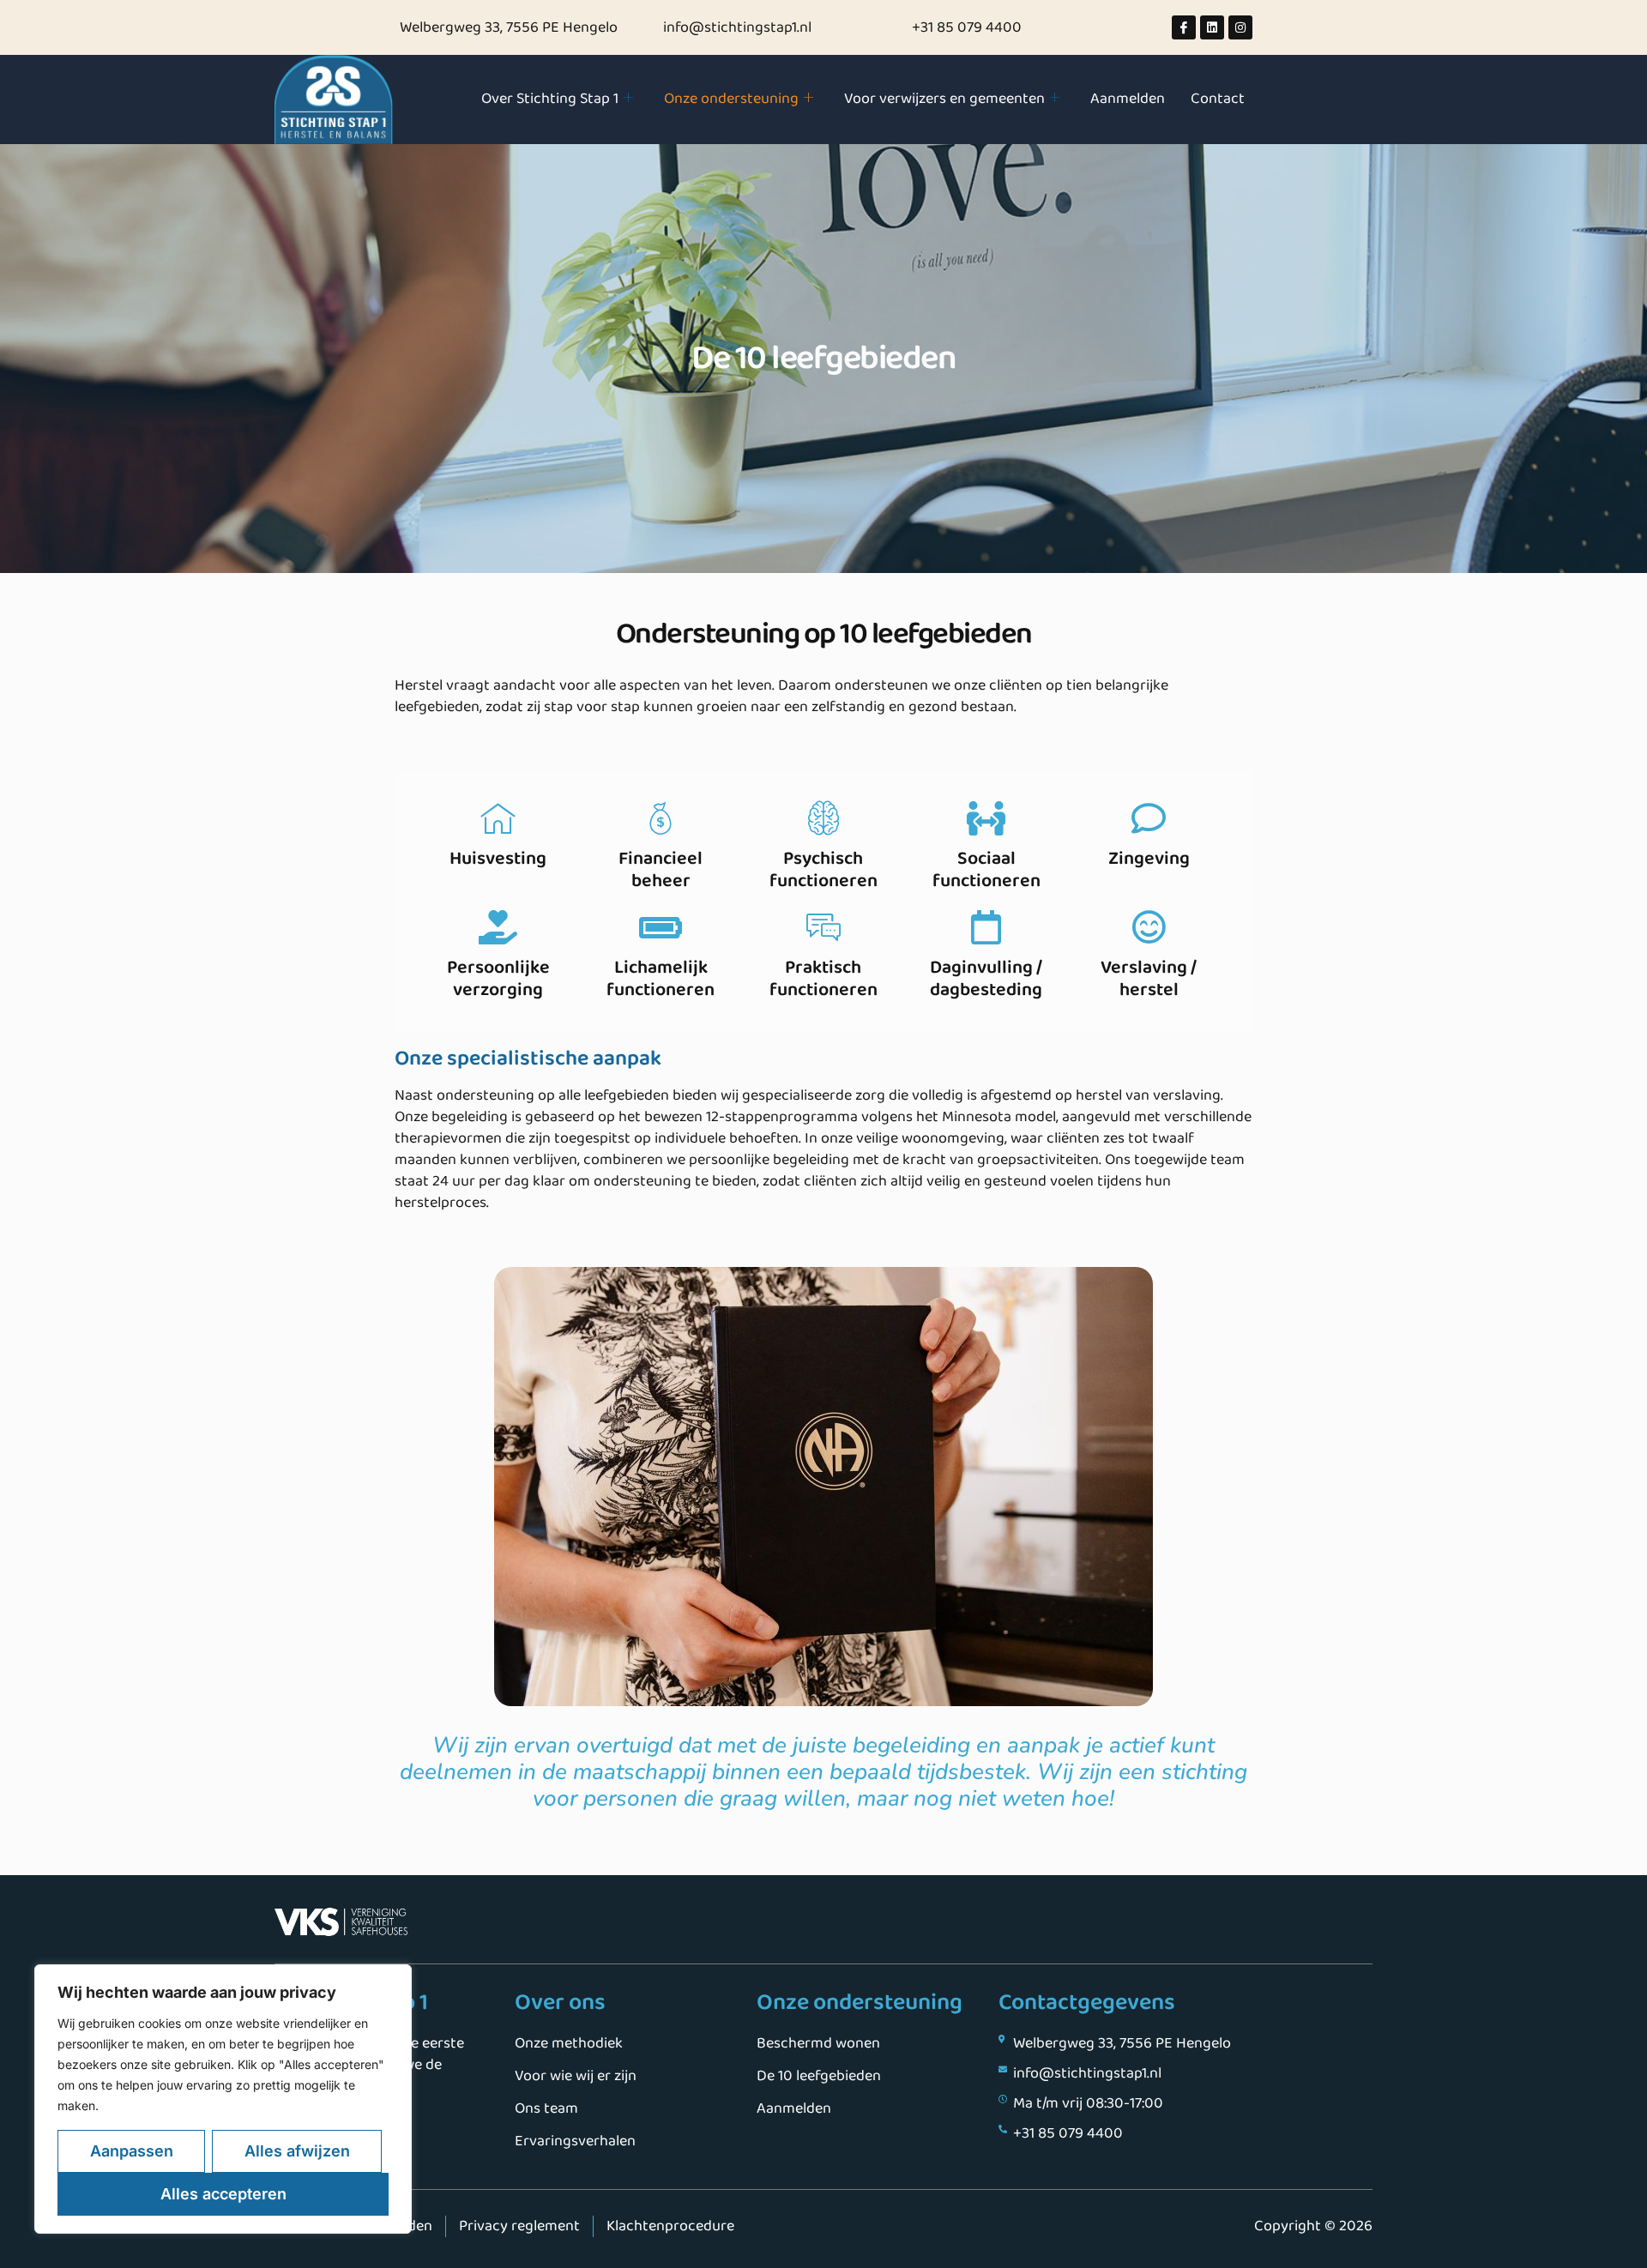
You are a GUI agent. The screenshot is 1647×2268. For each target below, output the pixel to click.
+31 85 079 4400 (967, 27)
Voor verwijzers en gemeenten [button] (944, 99)
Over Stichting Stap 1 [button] (550, 99)
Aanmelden (1128, 99)
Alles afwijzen (297, 2151)
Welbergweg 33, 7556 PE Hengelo (509, 27)
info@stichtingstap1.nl (737, 27)
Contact (1218, 99)
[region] (223, 2099)
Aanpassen (132, 2151)
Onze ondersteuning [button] (731, 99)
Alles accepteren (223, 2194)
